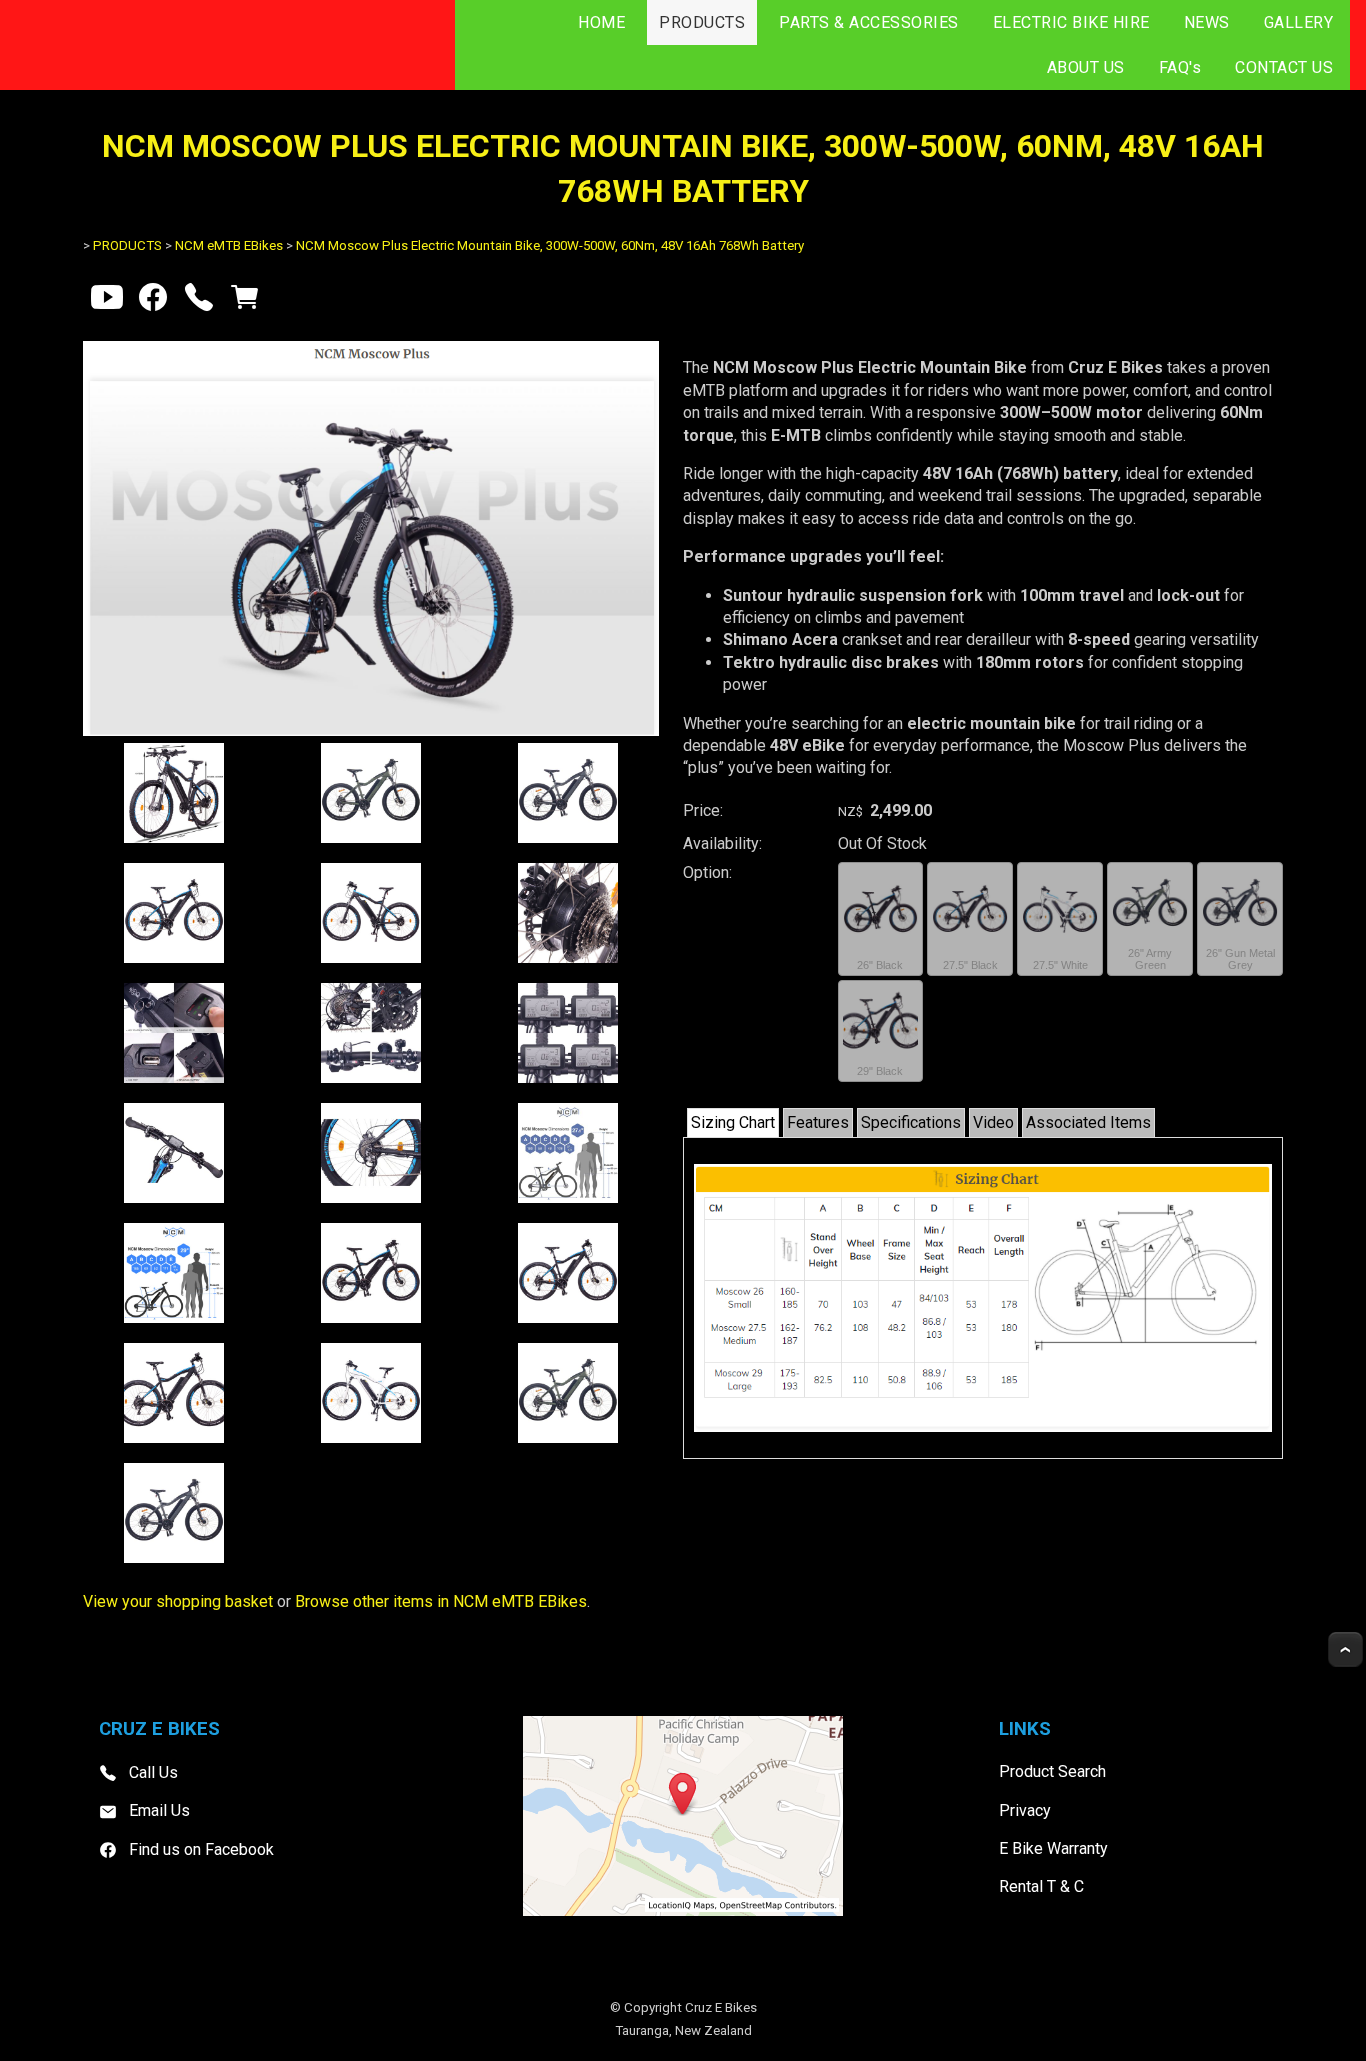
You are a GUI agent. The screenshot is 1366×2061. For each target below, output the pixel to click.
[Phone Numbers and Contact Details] (199, 301)
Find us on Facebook (201, 1849)
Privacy (1025, 1810)
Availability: (722, 843)
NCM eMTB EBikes (229, 245)
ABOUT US (1086, 67)
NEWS (1207, 22)
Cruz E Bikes (721, 2007)
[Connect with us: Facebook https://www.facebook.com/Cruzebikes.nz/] (153, 301)
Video (993, 1122)
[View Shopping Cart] (245, 301)
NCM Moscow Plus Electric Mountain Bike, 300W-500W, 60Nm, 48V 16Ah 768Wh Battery (550, 245)
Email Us (159, 1810)
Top (1345, 1649)
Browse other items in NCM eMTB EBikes (441, 1601)
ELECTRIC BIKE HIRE (1071, 22)
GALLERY (1299, 22)
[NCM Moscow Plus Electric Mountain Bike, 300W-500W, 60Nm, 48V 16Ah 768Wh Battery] (371, 730)
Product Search (1052, 1771)
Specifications (911, 1122)
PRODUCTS (702, 22)
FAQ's (1180, 67)
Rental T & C (1041, 1886)
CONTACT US (1284, 67)
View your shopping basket (178, 1601)
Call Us (153, 1772)
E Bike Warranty (1053, 1848)
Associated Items (1088, 1122)
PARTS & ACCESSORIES (869, 22)
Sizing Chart (733, 1122)
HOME (601, 22)
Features (818, 1122)
